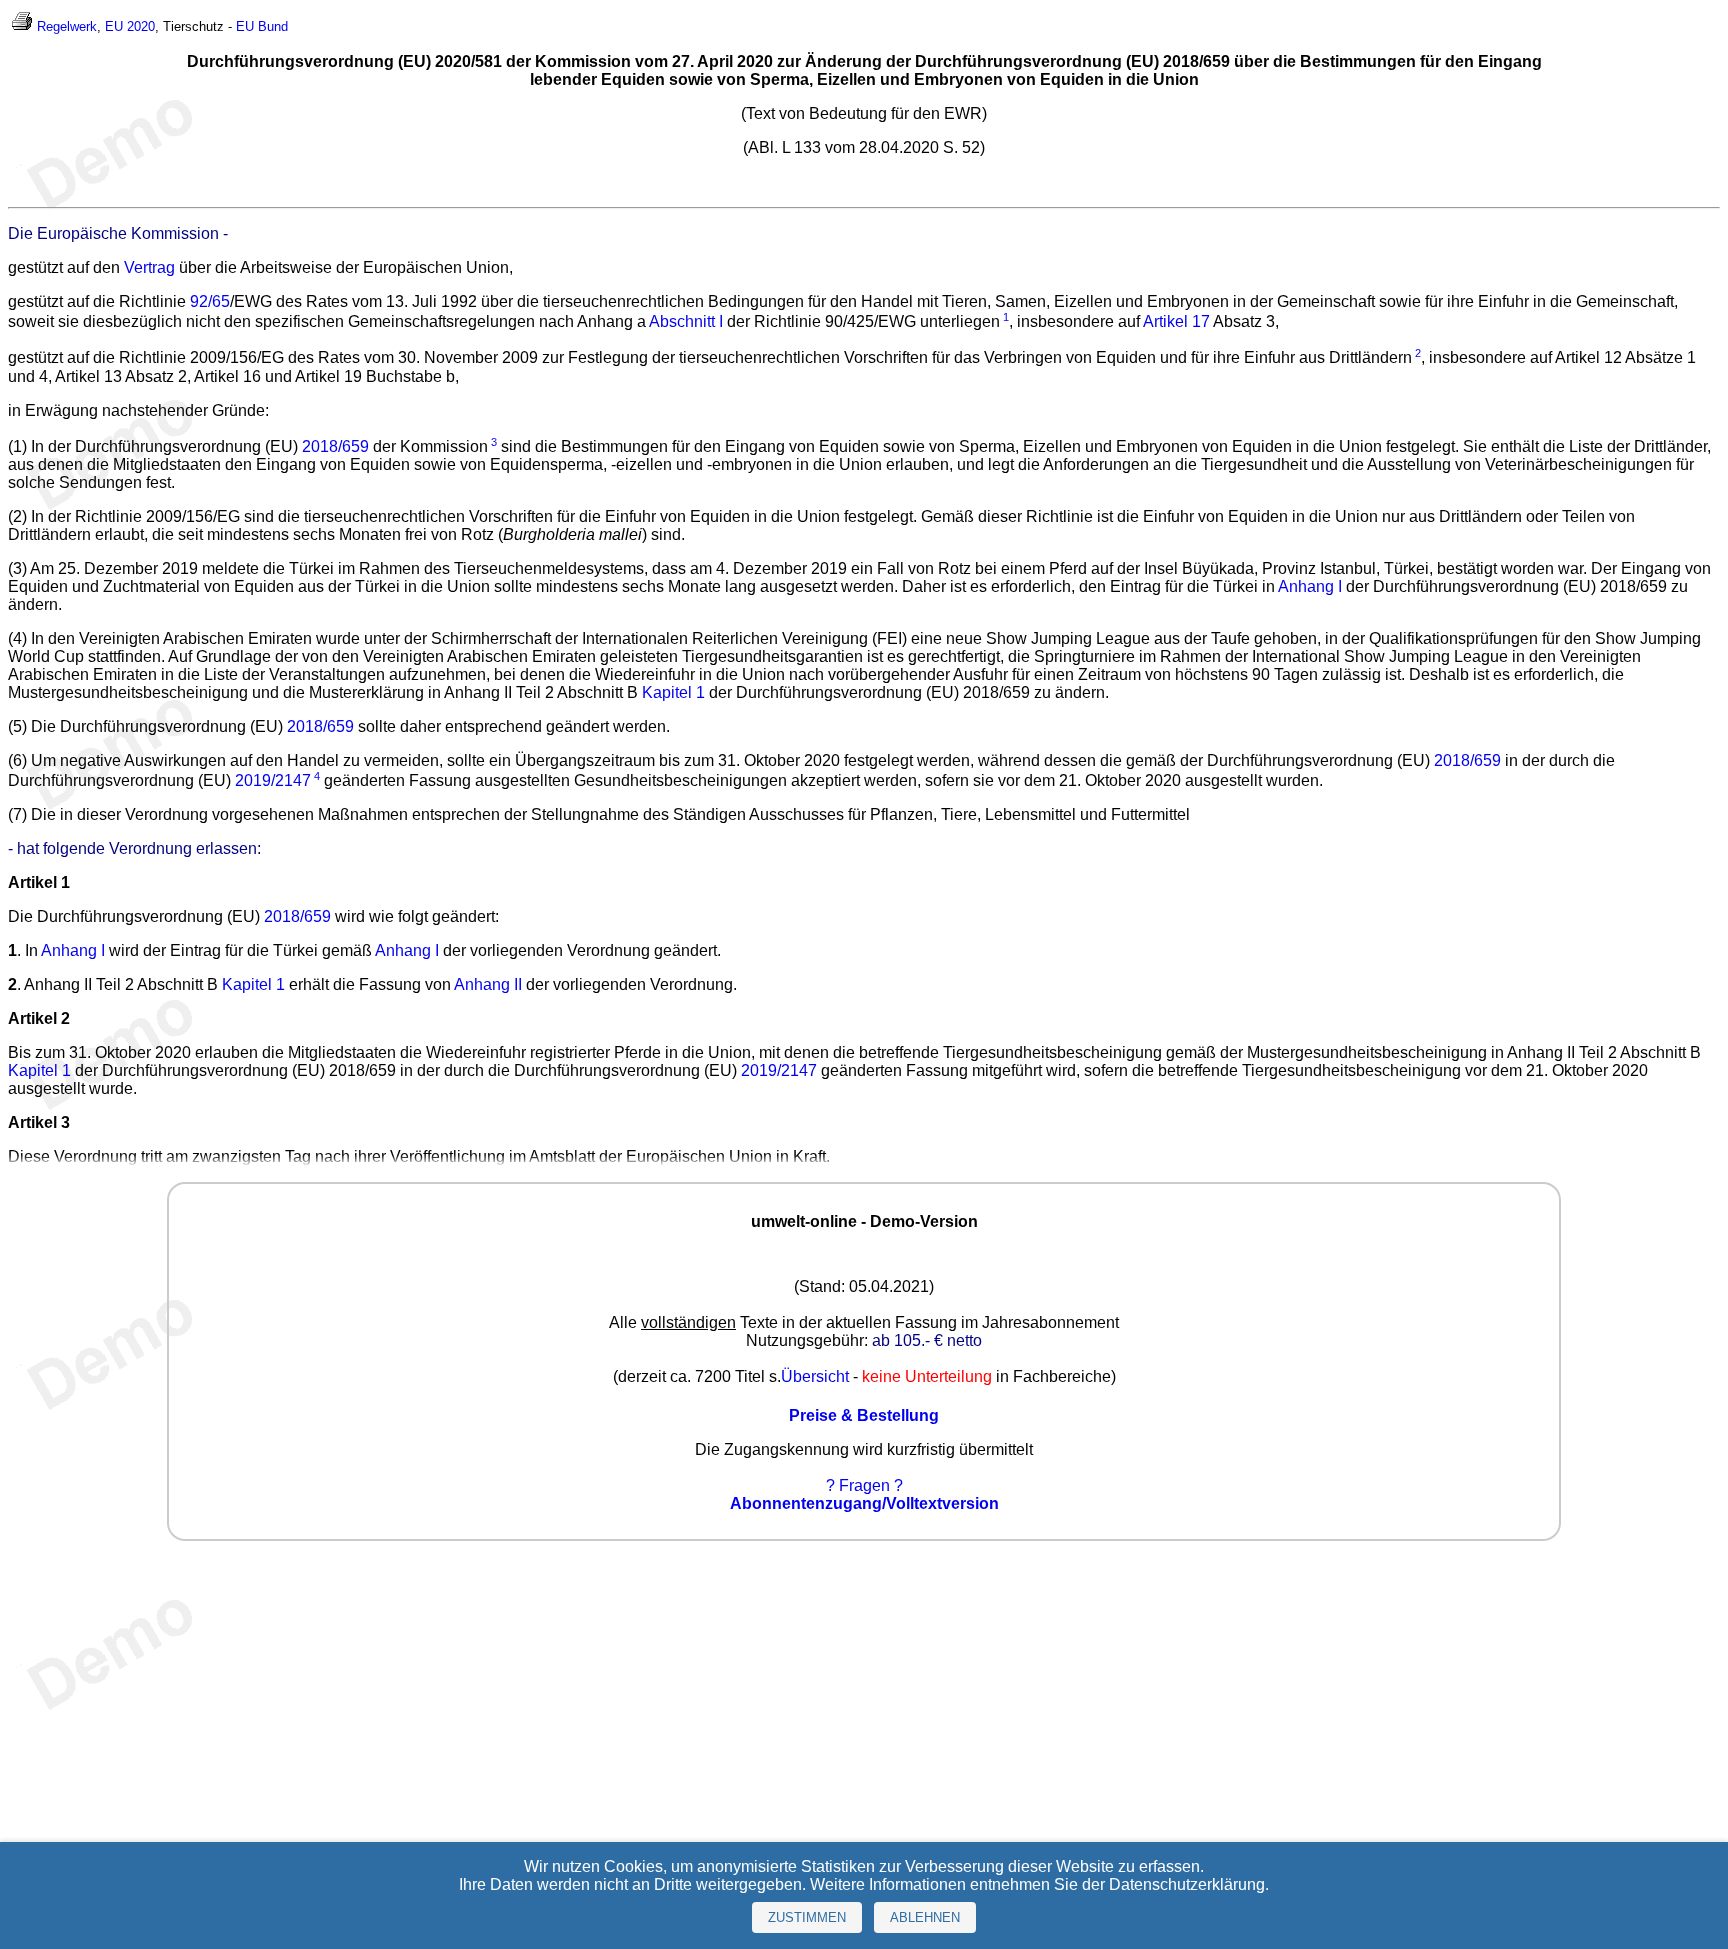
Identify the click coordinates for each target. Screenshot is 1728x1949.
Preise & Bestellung (864, 1415)
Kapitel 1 (673, 692)
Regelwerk (67, 26)
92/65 (210, 301)
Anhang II (488, 984)
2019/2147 (273, 780)
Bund (273, 26)
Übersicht (815, 1376)
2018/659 (335, 446)
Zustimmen (807, 1917)
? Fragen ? (864, 1485)
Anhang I (1310, 586)
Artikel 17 (1176, 321)
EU (245, 26)
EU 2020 (130, 26)
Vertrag (149, 267)
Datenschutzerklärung (1187, 1884)
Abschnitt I (686, 321)
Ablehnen (925, 1917)
